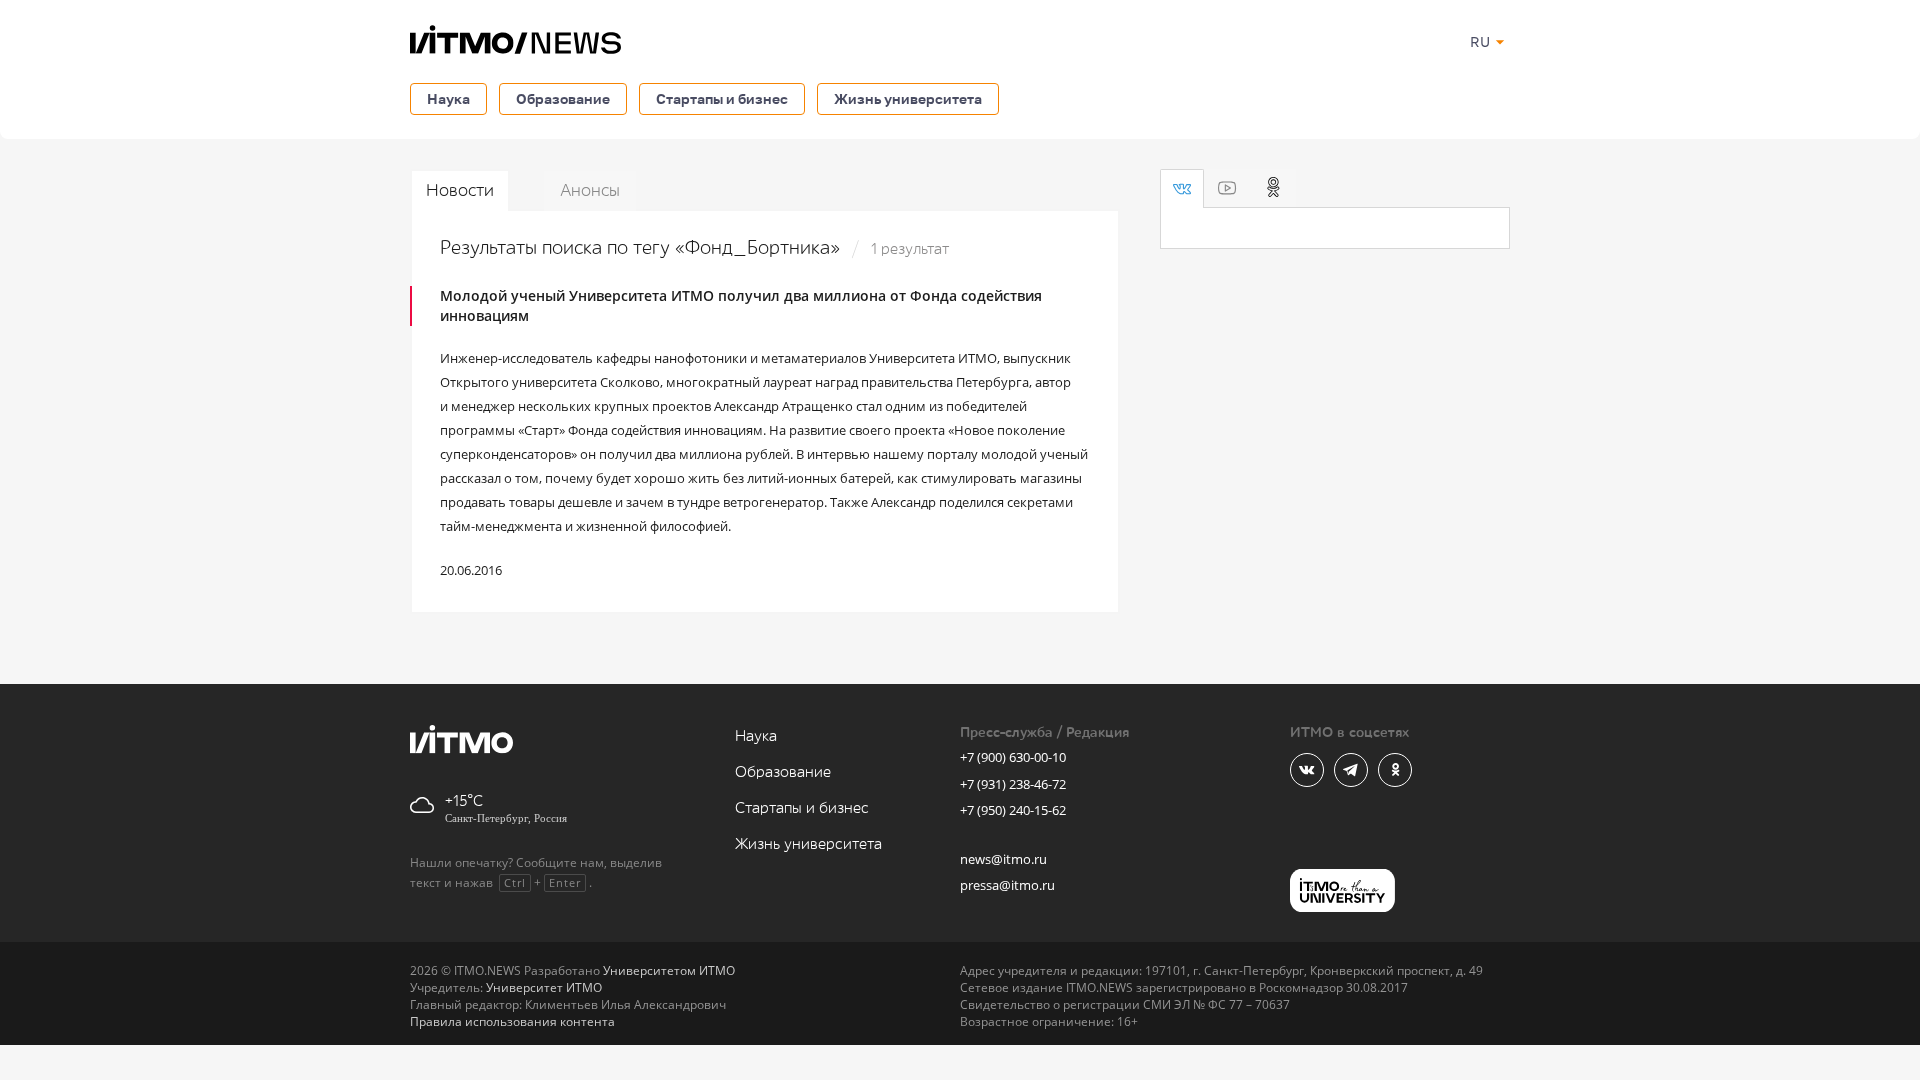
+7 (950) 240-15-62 (1013, 810)
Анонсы (590, 190)
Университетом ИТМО (669, 970)
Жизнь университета (908, 98)
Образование (563, 98)
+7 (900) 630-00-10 (1013, 757)
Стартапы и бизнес (722, 98)
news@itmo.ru (1003, 859)
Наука (448, 98)
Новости (460, 190)
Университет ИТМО (544, 987)
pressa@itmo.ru (1007, 885)
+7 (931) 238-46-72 (1013, 784)
